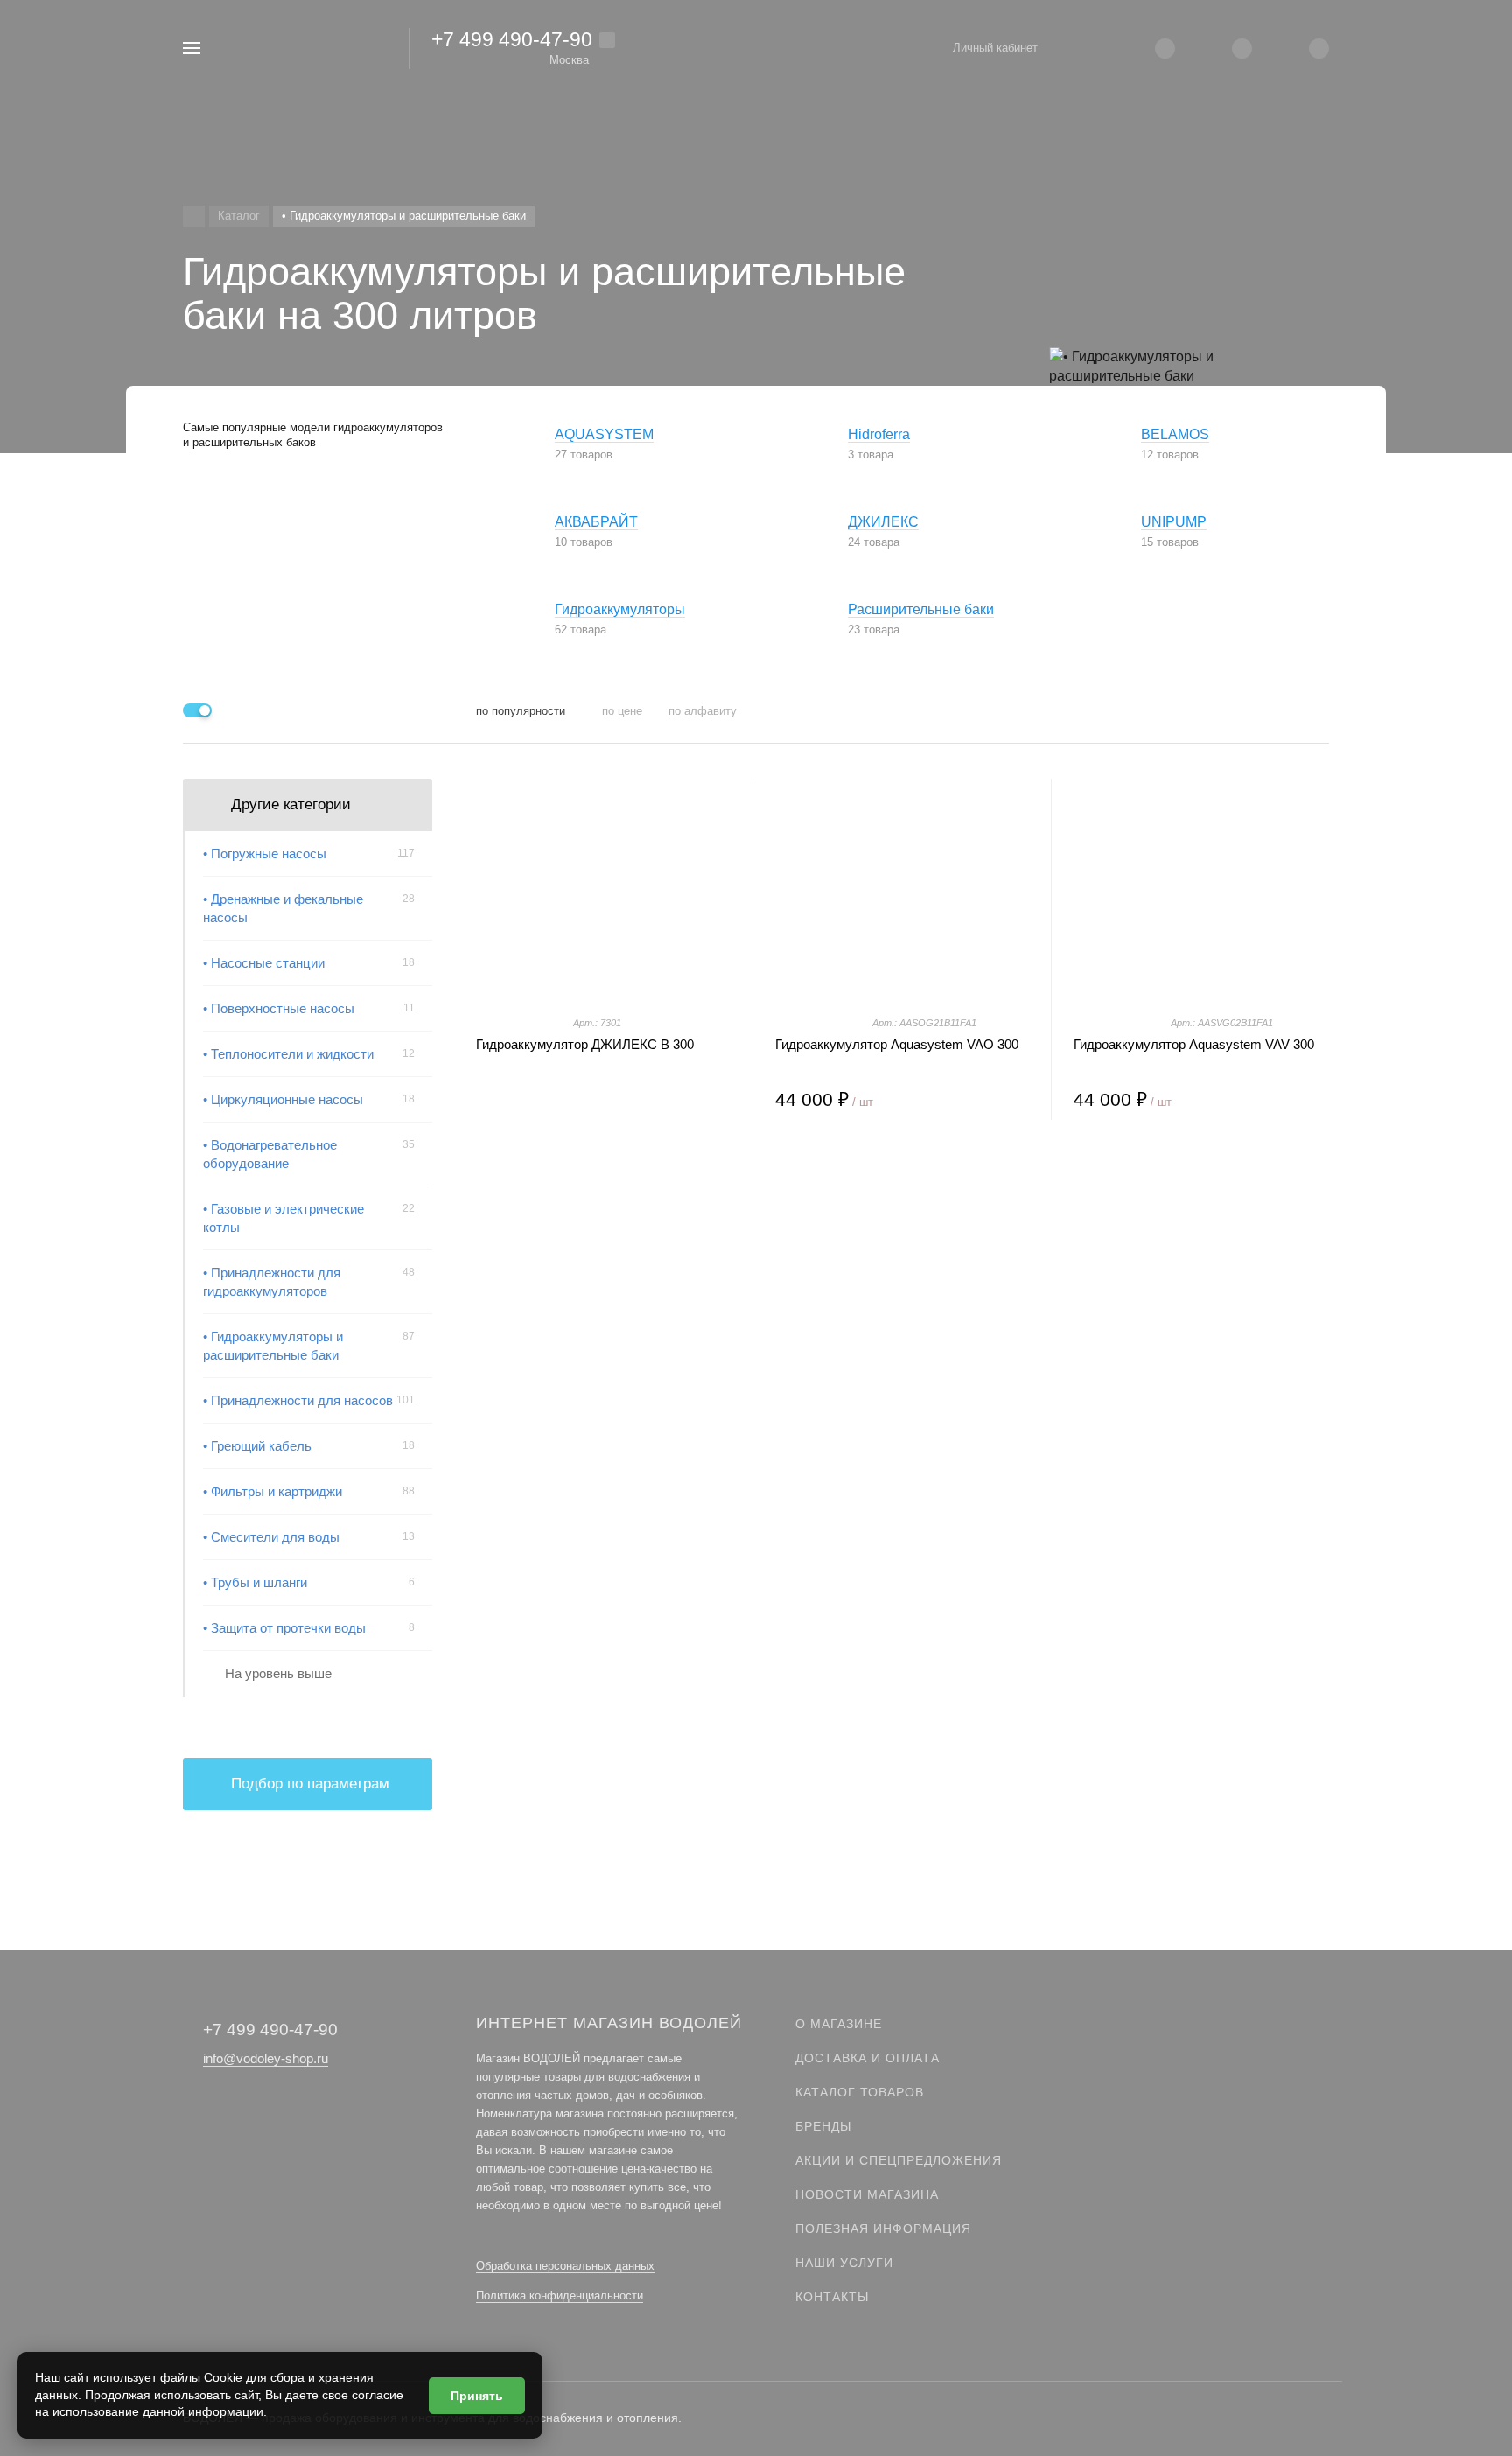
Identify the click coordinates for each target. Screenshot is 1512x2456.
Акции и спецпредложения (899, 2160)
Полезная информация (883, 2229)
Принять (477, 2396)
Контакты (832, 2297)
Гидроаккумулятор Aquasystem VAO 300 (897, 1044)
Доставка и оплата (868, 2058)
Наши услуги (844, 2263)
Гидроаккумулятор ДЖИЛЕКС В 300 (585, 1044)
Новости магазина (867, 2194)
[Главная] (194, 217)
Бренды (823, 2126)
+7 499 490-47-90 (512, 39)
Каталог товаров (860, 2092)
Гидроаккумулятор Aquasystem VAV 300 (1194, 1044)
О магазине (839, 2024)
